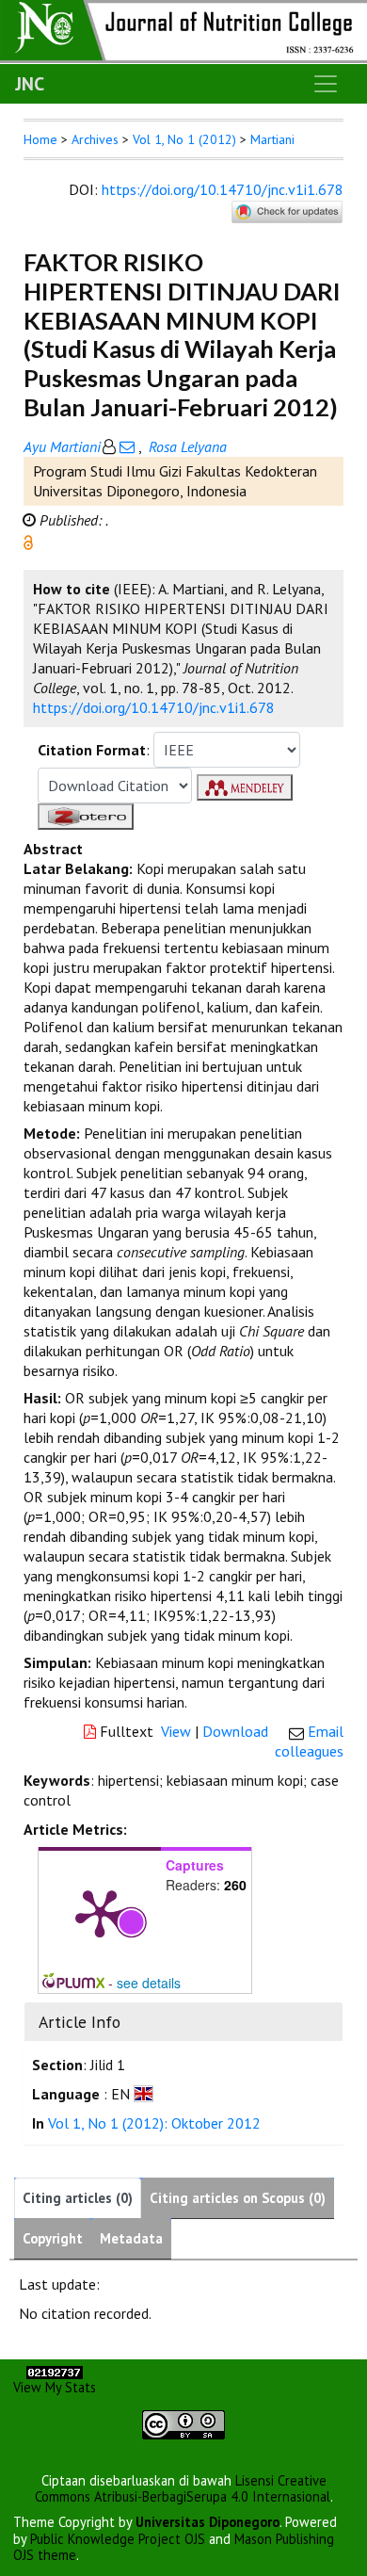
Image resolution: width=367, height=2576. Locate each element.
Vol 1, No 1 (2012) (184, 139)
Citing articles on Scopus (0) (238, 2198)
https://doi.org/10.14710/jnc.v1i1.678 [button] (154, 707)
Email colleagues (309, 1741)
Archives (95, 139)
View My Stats (55, 2387)
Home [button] (40, 139)
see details (149, 1983)
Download (235, 1731)
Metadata (131, 2238)
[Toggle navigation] (326, 84)
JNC (30, 84)
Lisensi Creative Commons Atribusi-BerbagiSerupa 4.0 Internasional (183, 2488)
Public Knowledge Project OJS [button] (118, 2539)
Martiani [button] (272, 139)
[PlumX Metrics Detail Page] (100, 1912)
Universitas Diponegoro (207, 2522)
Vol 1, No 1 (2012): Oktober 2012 (154, 2123)
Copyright (53, 2238)
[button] (28, 541)
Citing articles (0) (78, 2198)
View (176, 1731)
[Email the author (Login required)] (127, 446)
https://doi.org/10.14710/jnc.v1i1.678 (223, 189)
